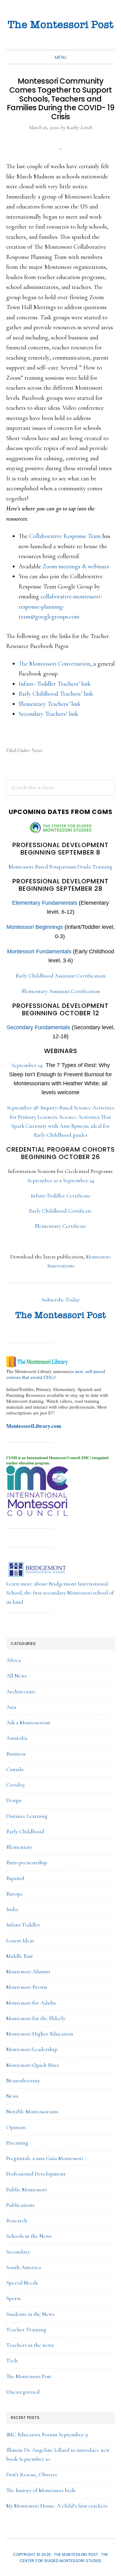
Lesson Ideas (20, 1940)
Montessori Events (27, 1987)
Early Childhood (25, 1831)
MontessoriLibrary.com (34, 1426)
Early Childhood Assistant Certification (60, 976)
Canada (15, 1769)
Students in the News (30, 2314)
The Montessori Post (60, 25)
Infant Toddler (23, 1925)
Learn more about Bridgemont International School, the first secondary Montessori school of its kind (60, 1593)
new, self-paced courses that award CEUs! (56, 1374)
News (37, 750)
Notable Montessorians (32, 2111)
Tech (12, 2360)
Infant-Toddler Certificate (61, 1196)
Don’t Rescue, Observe (32, 2474)
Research (17, 2220)
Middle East (20, 1956)
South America (24, 2267)
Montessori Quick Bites (33, 2065)
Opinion (16, 2127)
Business (16, 1754)
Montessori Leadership (32, 2049)
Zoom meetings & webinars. (76, 566)
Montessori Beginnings (35, 927)
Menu (61, 57)
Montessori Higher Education (40, 2034)
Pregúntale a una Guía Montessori (45, 2158)
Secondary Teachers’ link (48, 714)
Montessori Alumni (28, 1971)
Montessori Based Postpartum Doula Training (60, 867)
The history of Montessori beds (41, 2490)
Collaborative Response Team (65, 536)
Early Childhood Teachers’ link (56, 694)
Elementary (19, 1847)
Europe (15, 1894)
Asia (11, 1707)
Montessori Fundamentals (39, 951)
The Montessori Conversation (54, 664)
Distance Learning (27, 1816)
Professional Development (36, 2174)
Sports (13, 2298)
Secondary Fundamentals (38, 1027)
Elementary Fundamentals (45, 903)
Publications (20, 2205)
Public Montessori (27, 2189)
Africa (13, 1660)
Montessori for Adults (31, 2003)
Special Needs (22, 2283)
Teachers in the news (30, 2345)
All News (16, 1676)
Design (14, 1800)
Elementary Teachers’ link (50, 704)
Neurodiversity (23, 2080)
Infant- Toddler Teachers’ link (55, 684)
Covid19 (15, 1785)
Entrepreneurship (27, 1862)
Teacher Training (26, 2329)
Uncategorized (23, 2392)
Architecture (21, 1691)
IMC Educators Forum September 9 (47, 2434)
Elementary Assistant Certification (61, 991)
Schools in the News (29, 2236)
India (12, 1909)
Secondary (18, 2252)
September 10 (43, 1180)
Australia (17, 1738)
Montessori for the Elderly (36, 2018)
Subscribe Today (61, 1300)
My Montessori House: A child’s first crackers (57, 2506)
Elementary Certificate (61, 1226)
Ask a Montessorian (28, 1722)
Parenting (17, 2143)
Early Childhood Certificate (60, 1211)
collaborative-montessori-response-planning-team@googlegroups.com (60, 607)
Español (15, 1878)
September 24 (78, 1180)
